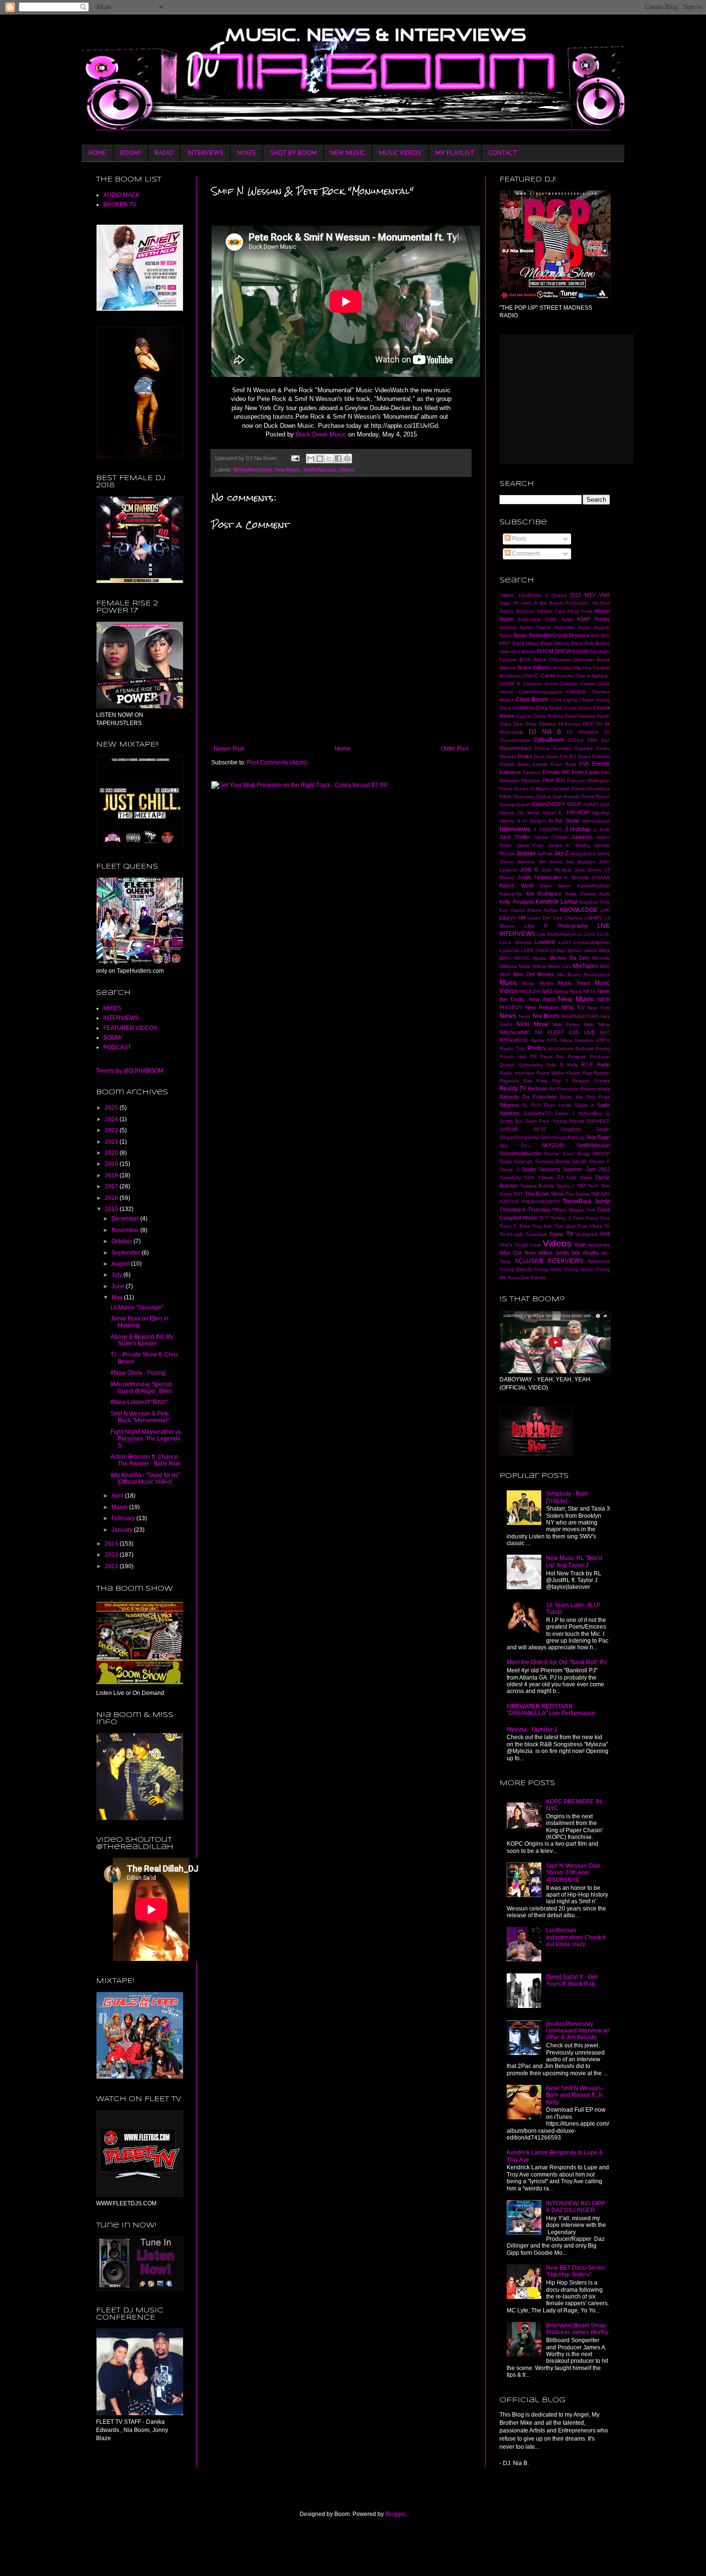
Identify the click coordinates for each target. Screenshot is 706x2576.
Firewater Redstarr (520, 780)
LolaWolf (545, 942)
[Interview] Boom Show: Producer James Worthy (577, 2329)
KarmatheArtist (594, 886)
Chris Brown (532, 700)
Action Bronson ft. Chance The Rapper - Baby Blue (146, 1460)
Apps (567, 619)
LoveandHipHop (592, 942)
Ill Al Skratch (531, 821)
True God (565, 1226)
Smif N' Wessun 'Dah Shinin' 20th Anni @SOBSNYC (573, 1873)
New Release (542, 1007)
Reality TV (513, 1088)
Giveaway (524, 796)
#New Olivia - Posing (138, 1373)
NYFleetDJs (514, 1040)
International (596, 821)
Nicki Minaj (532, 1024)
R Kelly (569, 1065)
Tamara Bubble (537, 1186)
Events (601, 764)
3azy (505, 603)
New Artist (542, 999)
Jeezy (603, 853)
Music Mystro (538, 983)
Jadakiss (582, 837)
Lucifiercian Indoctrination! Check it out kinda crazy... (576, 1937)
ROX (536, 1105)
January (123, 1530)
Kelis (605, 894)
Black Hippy (526, 643)
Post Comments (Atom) (277, 762)
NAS (547, 991)
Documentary (515, 748)
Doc (606, 740)
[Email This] (311, 459)
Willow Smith (554, 1253)
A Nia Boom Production (562, 603)
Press (547, 1057)
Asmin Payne (535, 627)
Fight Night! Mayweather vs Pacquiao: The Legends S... (146, 1439)
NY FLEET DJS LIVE (565, 1032)
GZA (605, 804)
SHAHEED (598, 1121)
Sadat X (584, 1105)
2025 (112, 1108)
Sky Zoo (514, 1145)
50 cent (522, 603)
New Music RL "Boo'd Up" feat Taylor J (574, 1561)
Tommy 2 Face (567, 1218)
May (118, 1297)
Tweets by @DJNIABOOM (130, 1071)
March (120, 1507)
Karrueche (511, 894)
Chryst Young (595, 700)
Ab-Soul (601, 603)
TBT (581, 1186)
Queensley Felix (538, 1065)
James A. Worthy (569, 845)
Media (539, 958)
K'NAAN (601, 877)
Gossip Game (515, 804)
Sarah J (565, 1113)
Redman (538, 1088)
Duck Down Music (321, 434)
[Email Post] (295, 458)
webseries (599, 1245)
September (127, 1253)
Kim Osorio (512, 910)
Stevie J (509, 1169)
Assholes (564, 627)
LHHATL (594, 918)
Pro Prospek (571, 1057)
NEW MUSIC (348, 153)
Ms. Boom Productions (584, 974)
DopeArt (584, 748)
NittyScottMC (515, 1032)
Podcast (584, 1048)
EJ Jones (580, 756)
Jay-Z (561, 853)
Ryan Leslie (558, 1105)
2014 (112, 1544)
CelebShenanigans (540, 692)
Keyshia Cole (595, 902)
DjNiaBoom (549, 740)
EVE (584, 764)
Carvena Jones (540, 683)
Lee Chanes (568, 918)
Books (529, 651)
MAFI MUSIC (515, 958)
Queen (507, 1065)
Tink (590, 1210)
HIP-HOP (578, 812)
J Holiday (578, 829)
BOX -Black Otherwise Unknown (557, 659)
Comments (525, 554)
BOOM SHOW (554, 651)
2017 (112, 1186)
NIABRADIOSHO (580, 1016)
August (121, 1264)
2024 (112, 1119)
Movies (546, 974)
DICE (588, 724)
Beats (521, 635)
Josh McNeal (556, 870)
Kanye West (516, 885)
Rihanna (509, 1105)
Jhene (506, 862)
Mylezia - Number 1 (532, 1729)
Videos (347, 470)
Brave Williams (534, 667)
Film (606, 772)
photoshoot (561, 1048)
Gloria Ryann (596, 796)
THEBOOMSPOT (541, 1202)
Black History (555, 643)
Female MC (556, 772)
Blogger (395, 2514)
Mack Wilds (597, 950)
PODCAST (117, 1047)
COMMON (523, 708)
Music (508, 982)
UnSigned (586, 1234)
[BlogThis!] (320, 459)
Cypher (524, 716)
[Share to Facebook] (338, 459)
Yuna (513, 1277)
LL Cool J (588, 934)
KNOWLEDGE (579, 910)
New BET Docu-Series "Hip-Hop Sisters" (575, 2271)
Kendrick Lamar (557, 902)
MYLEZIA (530, 991)
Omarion (584, 1040)
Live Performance (556, 934)
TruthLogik (511, 1234)
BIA (595, 635)
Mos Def (524, 974)
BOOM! (130, 153)
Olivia (566, 1040)
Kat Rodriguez (544, 894)
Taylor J (566, 1186)
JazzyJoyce (583, 853)
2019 (112, 1164)
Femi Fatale (585, 772)
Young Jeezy (579, 1269)
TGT (518, 1194)
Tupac (556, 1234)
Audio (584, 627)
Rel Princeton (564, 1089)
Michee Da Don (569, 958)
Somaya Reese (553, 1161)
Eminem (601, 756)
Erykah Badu (515, 764)
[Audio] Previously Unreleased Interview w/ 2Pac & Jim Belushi (578, 2031)
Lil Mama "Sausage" (137, 1307)
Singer (603, 1129)
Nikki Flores (566, 1024)
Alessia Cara (551, 611)
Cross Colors (578, 708)
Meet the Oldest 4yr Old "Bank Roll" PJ (557, 1662)
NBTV (590, 991)
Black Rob (583, 643)
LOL (605, 934)
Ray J (560, 1081)
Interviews (515, 829)
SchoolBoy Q (594, 1113)
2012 (112, 1566)
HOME (97, 153)
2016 (112, 1198)
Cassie (588, 683)
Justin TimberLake (540, 877)
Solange (523, 1161)
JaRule (545, 853)
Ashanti (508, 627)
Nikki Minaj (597, 1024)
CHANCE (576, 692)
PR (533, 1057)
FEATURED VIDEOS (130, 1028)
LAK (605, 910)
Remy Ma (571, 1097)
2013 (112, 1555)
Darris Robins (548, 716)
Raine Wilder (551, 1073)
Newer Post (229, 749)
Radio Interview (517, 1073)
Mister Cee (560, 966)
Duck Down (546, 756)
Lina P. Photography (556, 926)
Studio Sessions (541, 1169)
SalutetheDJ (537, 1113)
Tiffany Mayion (568, 1210)
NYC (605, 1033)
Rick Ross (598, 1097)
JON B (529, 870)
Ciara (505, 708)
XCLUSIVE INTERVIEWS (549, 1261)
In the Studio (564, 821)
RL (525, 1105)
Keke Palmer (581, 894)
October (122, 1241)
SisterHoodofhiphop (562, 1137)
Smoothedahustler (521, 1153)
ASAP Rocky (593, 619)
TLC (544, 1218)
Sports (579, 1161)
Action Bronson (517, 611)
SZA (529, 1178)
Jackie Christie (551, 837)
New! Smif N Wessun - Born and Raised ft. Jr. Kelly (575, 2095)
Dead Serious (580, 716)
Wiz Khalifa (585, 1253)
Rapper (602, 1073)
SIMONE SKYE (523, 1129)
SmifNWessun (320, 470)
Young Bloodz (516, 1269)
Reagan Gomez (591, 1081)
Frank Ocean (514, 789)
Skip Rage (598, 1137)
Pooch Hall (513, 1057)
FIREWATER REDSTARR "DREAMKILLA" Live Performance (551, 1710)
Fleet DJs (554, 780)
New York (599, 1008)
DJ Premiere (582, 732)
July (117, 1275)
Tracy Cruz (598, 1218)
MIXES (247, 153)
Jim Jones (550, 862)
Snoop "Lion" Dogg (567, 1154)
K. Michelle (577, 877)
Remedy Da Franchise (528, 1097)
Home (343, 749)
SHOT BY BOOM (293, 153)
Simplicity (571, 1129)
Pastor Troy (512, 1048)
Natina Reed (568, 991)
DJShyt (576, 740)
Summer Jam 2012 (586, 1169)
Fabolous (510, 772)
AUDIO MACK (122, 195)
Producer (600, 1057)
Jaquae (526, 853)
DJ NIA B (545, 732)
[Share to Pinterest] (347, 459)
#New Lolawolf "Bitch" (139, 1402)
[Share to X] (329, 459)
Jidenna (526, 862)
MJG (605, 966)
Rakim (573, 1073)
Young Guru (548, 1269)
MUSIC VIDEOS (400, 153)
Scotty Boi (511, 1121)
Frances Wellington (589, 780)
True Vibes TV (594, 1226)
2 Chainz (556, 595)
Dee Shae (525, 724)
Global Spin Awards (558, 796)
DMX (593, 740)
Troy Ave (542, 1226)
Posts (518, 539)
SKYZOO (553, 1145)
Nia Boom (546, 1016)
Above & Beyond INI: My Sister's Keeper (142, 1340)
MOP (505, 974)
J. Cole (602, 829)
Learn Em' (539, 918)
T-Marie (546, 1178)
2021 (112, 1142)
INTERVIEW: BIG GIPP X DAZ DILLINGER (576, 2207)
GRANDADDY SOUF (557, 804)
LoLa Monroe (516, 942)
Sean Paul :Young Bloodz (555, 1121)
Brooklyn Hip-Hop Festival (582, 668)
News (508, 1016)
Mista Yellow (532, 966)
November (126, 1230)
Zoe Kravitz (533, 1277)
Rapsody (509, 1081)
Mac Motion (570, 950)
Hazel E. (554, 813)
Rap (587, 1073)
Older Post (455, 749)
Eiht (564, 756)
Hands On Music (520, 813)
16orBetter (530, 595)
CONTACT (503, 153)
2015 (112, 1209)
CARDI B (510, 683)
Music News (574, 983)
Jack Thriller (515, 837)
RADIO (164, 153)
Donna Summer (553, 748)
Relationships (595, 1089)
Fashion (532, 772)
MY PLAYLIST (455, 153)
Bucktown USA (516, 676)
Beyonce (579, 635)
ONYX (603, 1040)
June (119, 1286)
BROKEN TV (120, 205)
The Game (577, 1194)
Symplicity (510, 1178)
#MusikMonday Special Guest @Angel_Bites (141, 1388)
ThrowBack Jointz (586, 1201)
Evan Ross (564, 764)
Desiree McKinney (560, 724)
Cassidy (569, 683)
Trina (525, 1226)
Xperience (599, 1261)
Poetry (603, 1048)
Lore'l (565, 942)
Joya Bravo (588, 870)
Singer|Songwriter (519, 1137)
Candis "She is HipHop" (584, 676)
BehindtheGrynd (252, 470)
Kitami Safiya (542, 910)
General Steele (568, 789)
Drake (525, 756)
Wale (580, 1245)
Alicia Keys (580, 611)
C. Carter (545, 676)
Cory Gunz (549, 708)
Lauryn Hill (512, 918)
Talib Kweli (579, 1178)
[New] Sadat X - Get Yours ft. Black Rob (572, 1980)
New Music (287, 470)
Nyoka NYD (544, 1040)
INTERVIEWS (205, 153)
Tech (593, 1186)
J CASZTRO (548, 829)
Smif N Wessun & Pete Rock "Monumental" (140, 1417)
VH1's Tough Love (520, 1245)
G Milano (540, 789)
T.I (560, 1177)
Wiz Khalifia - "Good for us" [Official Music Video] (145, 1478)
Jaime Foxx (530, 845)
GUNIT (591, 804)
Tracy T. (508, 1226)
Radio (603, 1064)
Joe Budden (580, 862)
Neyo (524, 1016)
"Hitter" (507, 595)
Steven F (599, 1161)
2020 (112, 1153)
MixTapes (585, 966)
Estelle (540, 764)
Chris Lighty (564, 700)
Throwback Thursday (525, 1209)
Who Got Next (517, 1253)
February (124, 1518)
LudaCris (509, 950)
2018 (112, 1175)
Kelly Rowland (516, 902)
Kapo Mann (555, 886)
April (118, 1496)
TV (570, 1234)
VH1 (605, 1234)
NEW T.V (573, 1007)
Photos (536, 1048)
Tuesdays (536, 1234)
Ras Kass (536, 1081)
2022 (112, 1130)
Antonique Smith (538, 619)
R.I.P (587, 1064)
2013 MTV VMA (590, 595)
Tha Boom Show (544, 1194)
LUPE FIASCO (538, 950)
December (126, 1219)
